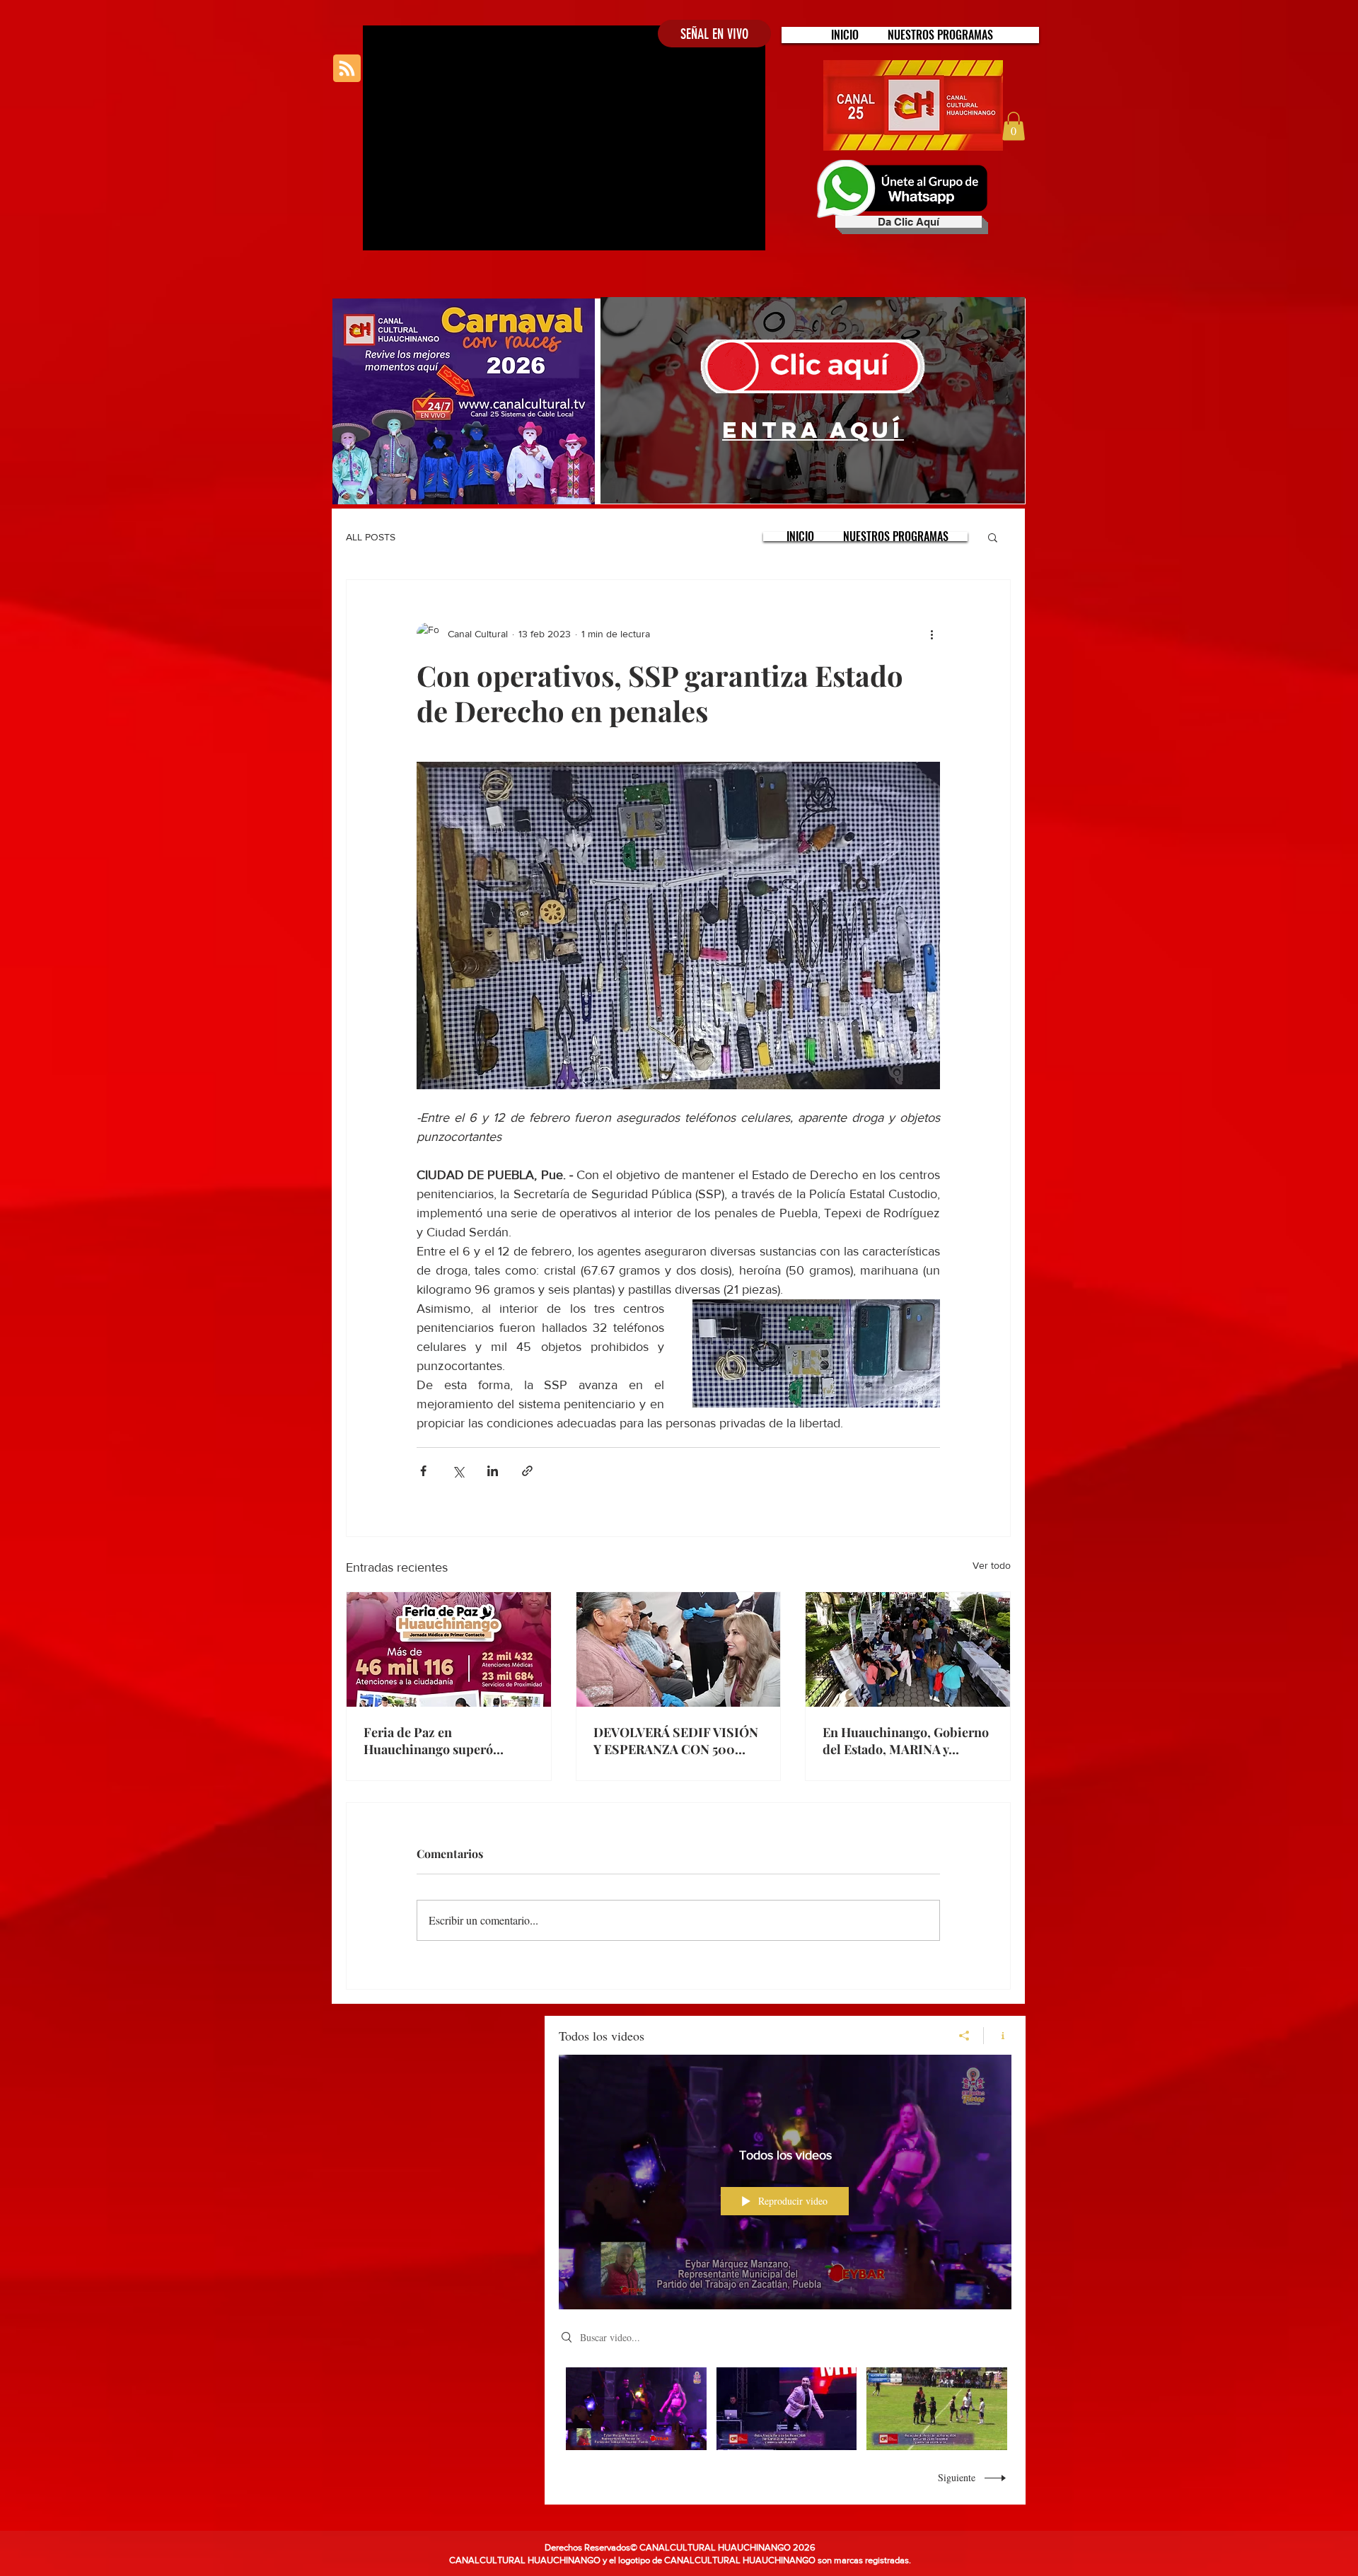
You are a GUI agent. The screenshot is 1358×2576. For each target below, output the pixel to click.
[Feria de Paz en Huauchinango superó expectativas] (449, 1649)
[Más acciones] (932, 634)
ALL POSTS (371, 537)
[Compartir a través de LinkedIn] (493, 1471)
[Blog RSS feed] (347, 69)
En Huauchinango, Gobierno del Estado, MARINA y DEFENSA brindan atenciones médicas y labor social (906, 1741)
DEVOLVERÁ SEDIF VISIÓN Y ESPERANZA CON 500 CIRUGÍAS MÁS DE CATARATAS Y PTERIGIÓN (676, 1741)
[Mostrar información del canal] (998, 2036)
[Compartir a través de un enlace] (527, 1471)
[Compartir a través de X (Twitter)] (458, 1471)
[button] (940, 35)
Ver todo (992, 1565)
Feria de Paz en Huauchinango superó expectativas (428, 1741)
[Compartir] (964, 2036)
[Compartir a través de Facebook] (423, 1471)
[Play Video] (636, 2409)
